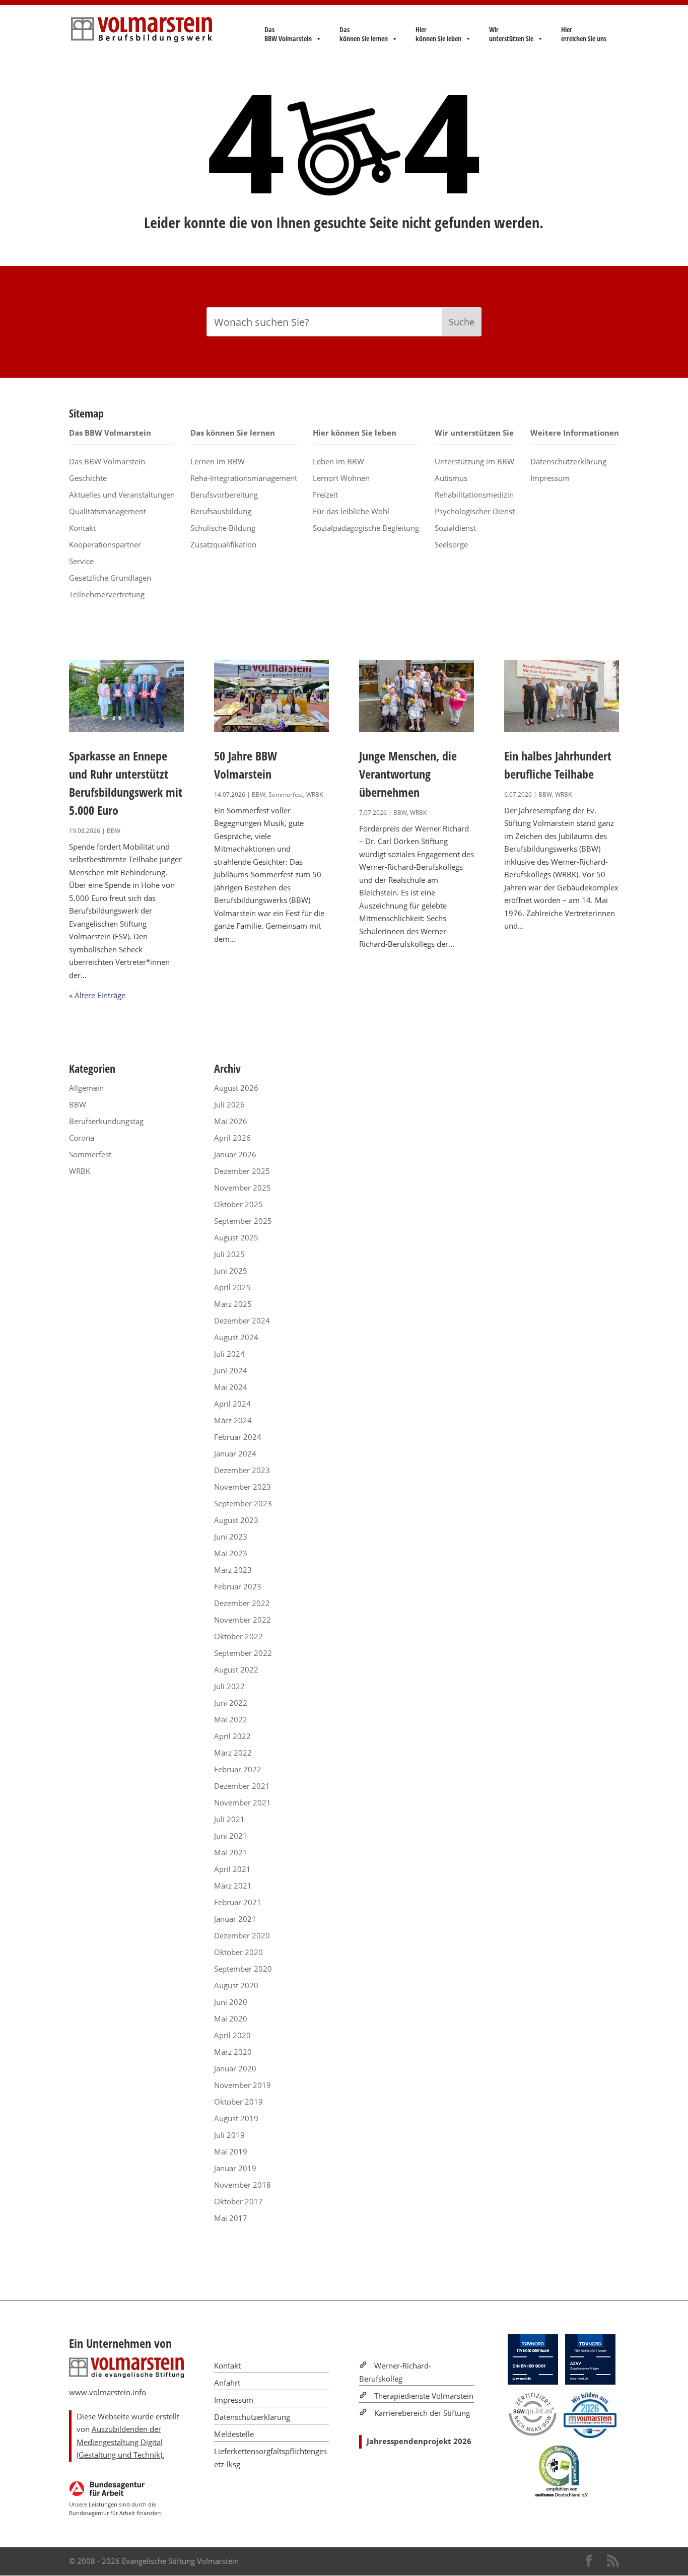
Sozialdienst (455, 528)
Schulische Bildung (223, 528)
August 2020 (236, 1985)
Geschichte (88, 478)
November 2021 (243, 1802)
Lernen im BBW (218, 461)
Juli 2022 (229, 1686)
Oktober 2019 (238, 2102)
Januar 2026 (235, 1154)
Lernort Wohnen (341, 478)
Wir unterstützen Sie (511, 34)
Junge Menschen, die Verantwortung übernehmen (408, 774)
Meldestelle (234, 2434)
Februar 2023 (238, 1586)
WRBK (315, 794)
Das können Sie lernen (364, 34)
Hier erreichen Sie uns (584, 34)
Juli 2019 (229, 2135)
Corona (82, 1138)
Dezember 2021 (242, 1786)
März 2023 (233, 1570)
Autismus (451, 478)
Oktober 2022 (238, 1636)
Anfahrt (227, 2383)
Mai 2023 (231, 1553)
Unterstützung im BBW (474, 461)
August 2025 (236, 1237)
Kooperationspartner (105, 544)
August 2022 (236, 1669)
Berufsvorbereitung (224, 495)
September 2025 (243, 1221)
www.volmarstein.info (108, 2392)
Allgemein (86, 1088)
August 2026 (236, 1088)
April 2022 (232, 1736)
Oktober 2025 (238, 1204)
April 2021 (232, 1869)
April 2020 (232, 2035)
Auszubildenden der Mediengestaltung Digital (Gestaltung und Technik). (120, 2442)
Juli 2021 (229, 1819)
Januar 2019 (235, 2168)
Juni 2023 (231, 1537)
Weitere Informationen (575, 433)
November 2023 (243, 1487)
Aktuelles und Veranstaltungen (122, 495)
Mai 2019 (231, 2151)
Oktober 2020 (238, 1952)
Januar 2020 (235, 2068)
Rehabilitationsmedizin (474, 495)
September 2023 (243, 1503)
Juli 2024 (229, 1354)
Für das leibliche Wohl (351, 511)
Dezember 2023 (242, 1470)
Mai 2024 (231, 1387)
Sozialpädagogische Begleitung (366, 528)
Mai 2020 (231, 2018)
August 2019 (236, 2118)
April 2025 (232, 1287)
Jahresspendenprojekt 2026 (419, 2441)
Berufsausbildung (221, 511)
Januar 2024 (235, 1453)
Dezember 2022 (242, 1603)
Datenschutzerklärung (568, 461)
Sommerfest (286, 794)
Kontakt (82, 528)
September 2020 (243, 1969)
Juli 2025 (229, 1254)
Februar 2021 (238, 1902)
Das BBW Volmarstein (288, 34)
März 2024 (233, 1420)
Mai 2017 (231, 2218)
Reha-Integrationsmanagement (244, 478)
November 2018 (243, 2185)
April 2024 (232, 1404)
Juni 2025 (231, 1271)
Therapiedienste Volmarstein (424, 2396)
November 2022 (243, 1620)
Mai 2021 (231, 1852)
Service (81, 561)
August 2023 (236, 1520)
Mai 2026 (231, 1121)
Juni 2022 (231, 1703)
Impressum (550, 478)
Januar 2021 (235, 1919)
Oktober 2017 (238, 2201)
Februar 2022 (238, 1769)
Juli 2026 (229, 1104)
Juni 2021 (231, 1836)
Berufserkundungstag (106, 1121)
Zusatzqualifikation (223, 544)
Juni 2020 (231, 2002)
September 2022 (243, 1653)
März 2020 (233, 2052)
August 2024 (236, 1337)
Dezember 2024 (242, 1320)
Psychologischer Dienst (475, 511)
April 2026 (232, 1138)
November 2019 (243, 2085)
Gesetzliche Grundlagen (110, 578)
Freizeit (325, 495)
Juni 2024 (231, 1370)
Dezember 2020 (242, 1935)
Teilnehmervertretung (107, 594)
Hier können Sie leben (438, 34)
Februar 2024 (238, 1437)
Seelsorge (451, 544)
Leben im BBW (338, 461)
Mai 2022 (231, 1719)
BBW (114, 831)
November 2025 (243, 1188)
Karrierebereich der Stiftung (422, 2413)
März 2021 (233, 1886)
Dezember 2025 (242, 1171)
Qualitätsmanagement (108, 511)
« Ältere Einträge (97, 995)
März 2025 (233, 1304)
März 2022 (233, 1753)
